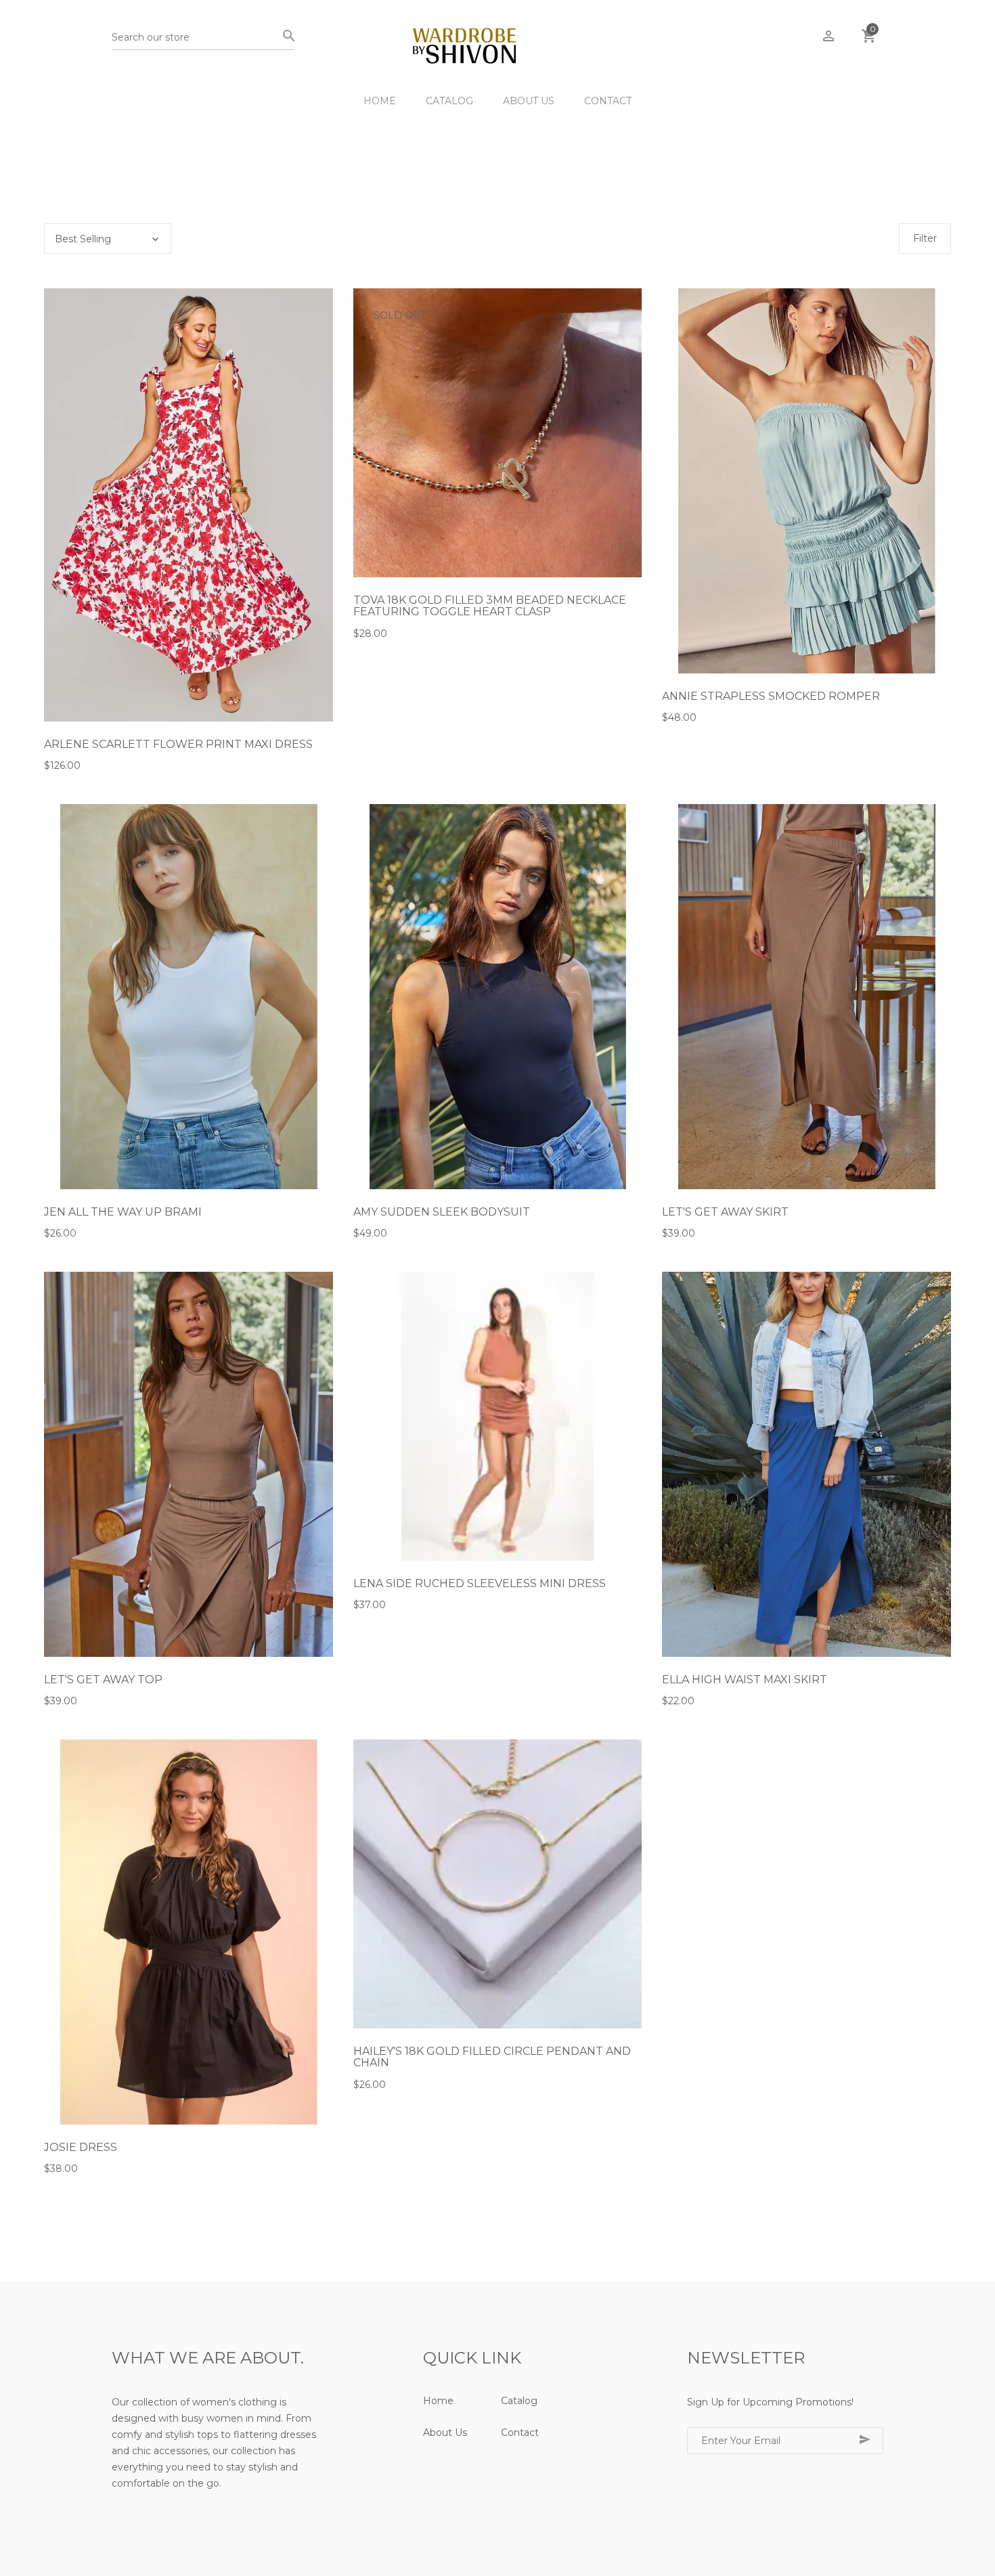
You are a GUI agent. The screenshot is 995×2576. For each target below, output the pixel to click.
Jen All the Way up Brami (123, 1212)
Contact (608, 101)
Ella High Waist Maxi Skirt (745, 1680)
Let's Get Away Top (103, 1680)
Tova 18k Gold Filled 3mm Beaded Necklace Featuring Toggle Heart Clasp (490, 606)
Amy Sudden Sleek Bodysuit (442, 1212)
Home (380, 101)
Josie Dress (81, 2147)
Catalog (449, 101)
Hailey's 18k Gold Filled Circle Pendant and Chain (492, 2057)
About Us (529, 101)
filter (925, 238)
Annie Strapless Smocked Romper (771, 696)
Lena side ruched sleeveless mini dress (480, 1583)
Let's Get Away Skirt (725, 1212)
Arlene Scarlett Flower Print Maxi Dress (178, 744)
